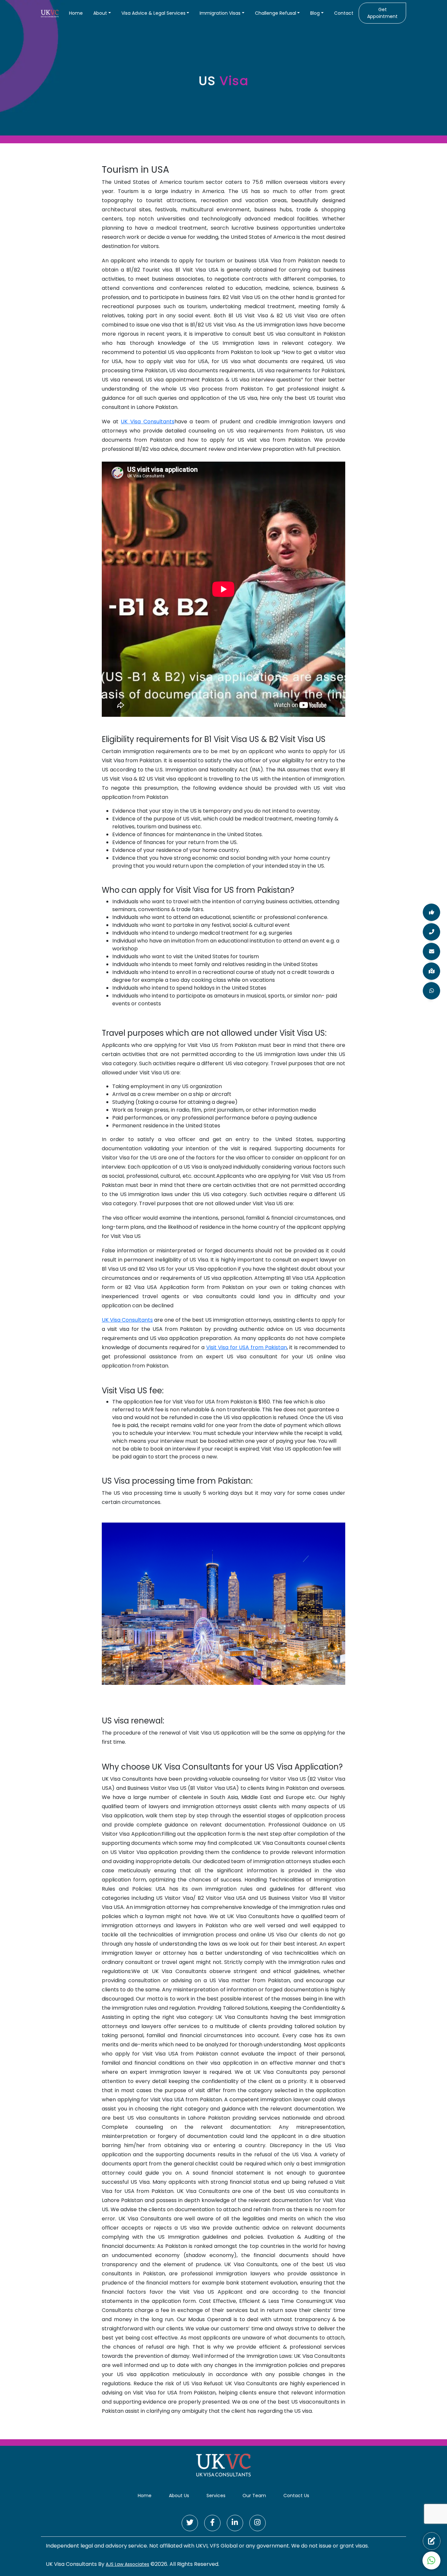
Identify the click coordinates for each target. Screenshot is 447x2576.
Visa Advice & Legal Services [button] (153, 13)
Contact (344, 13)
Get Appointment (382, 13)
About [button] (100, 13)
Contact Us (296, 2496)
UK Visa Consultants (147, 422)
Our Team (254, 2496)
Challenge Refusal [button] (276, 13)
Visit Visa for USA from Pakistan (247, 1347)
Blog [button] (315, 13)
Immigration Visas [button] (220, 13)
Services (216, 2496)
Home (76, 13)
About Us (179, 2496)
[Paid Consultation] (432, 2541)
